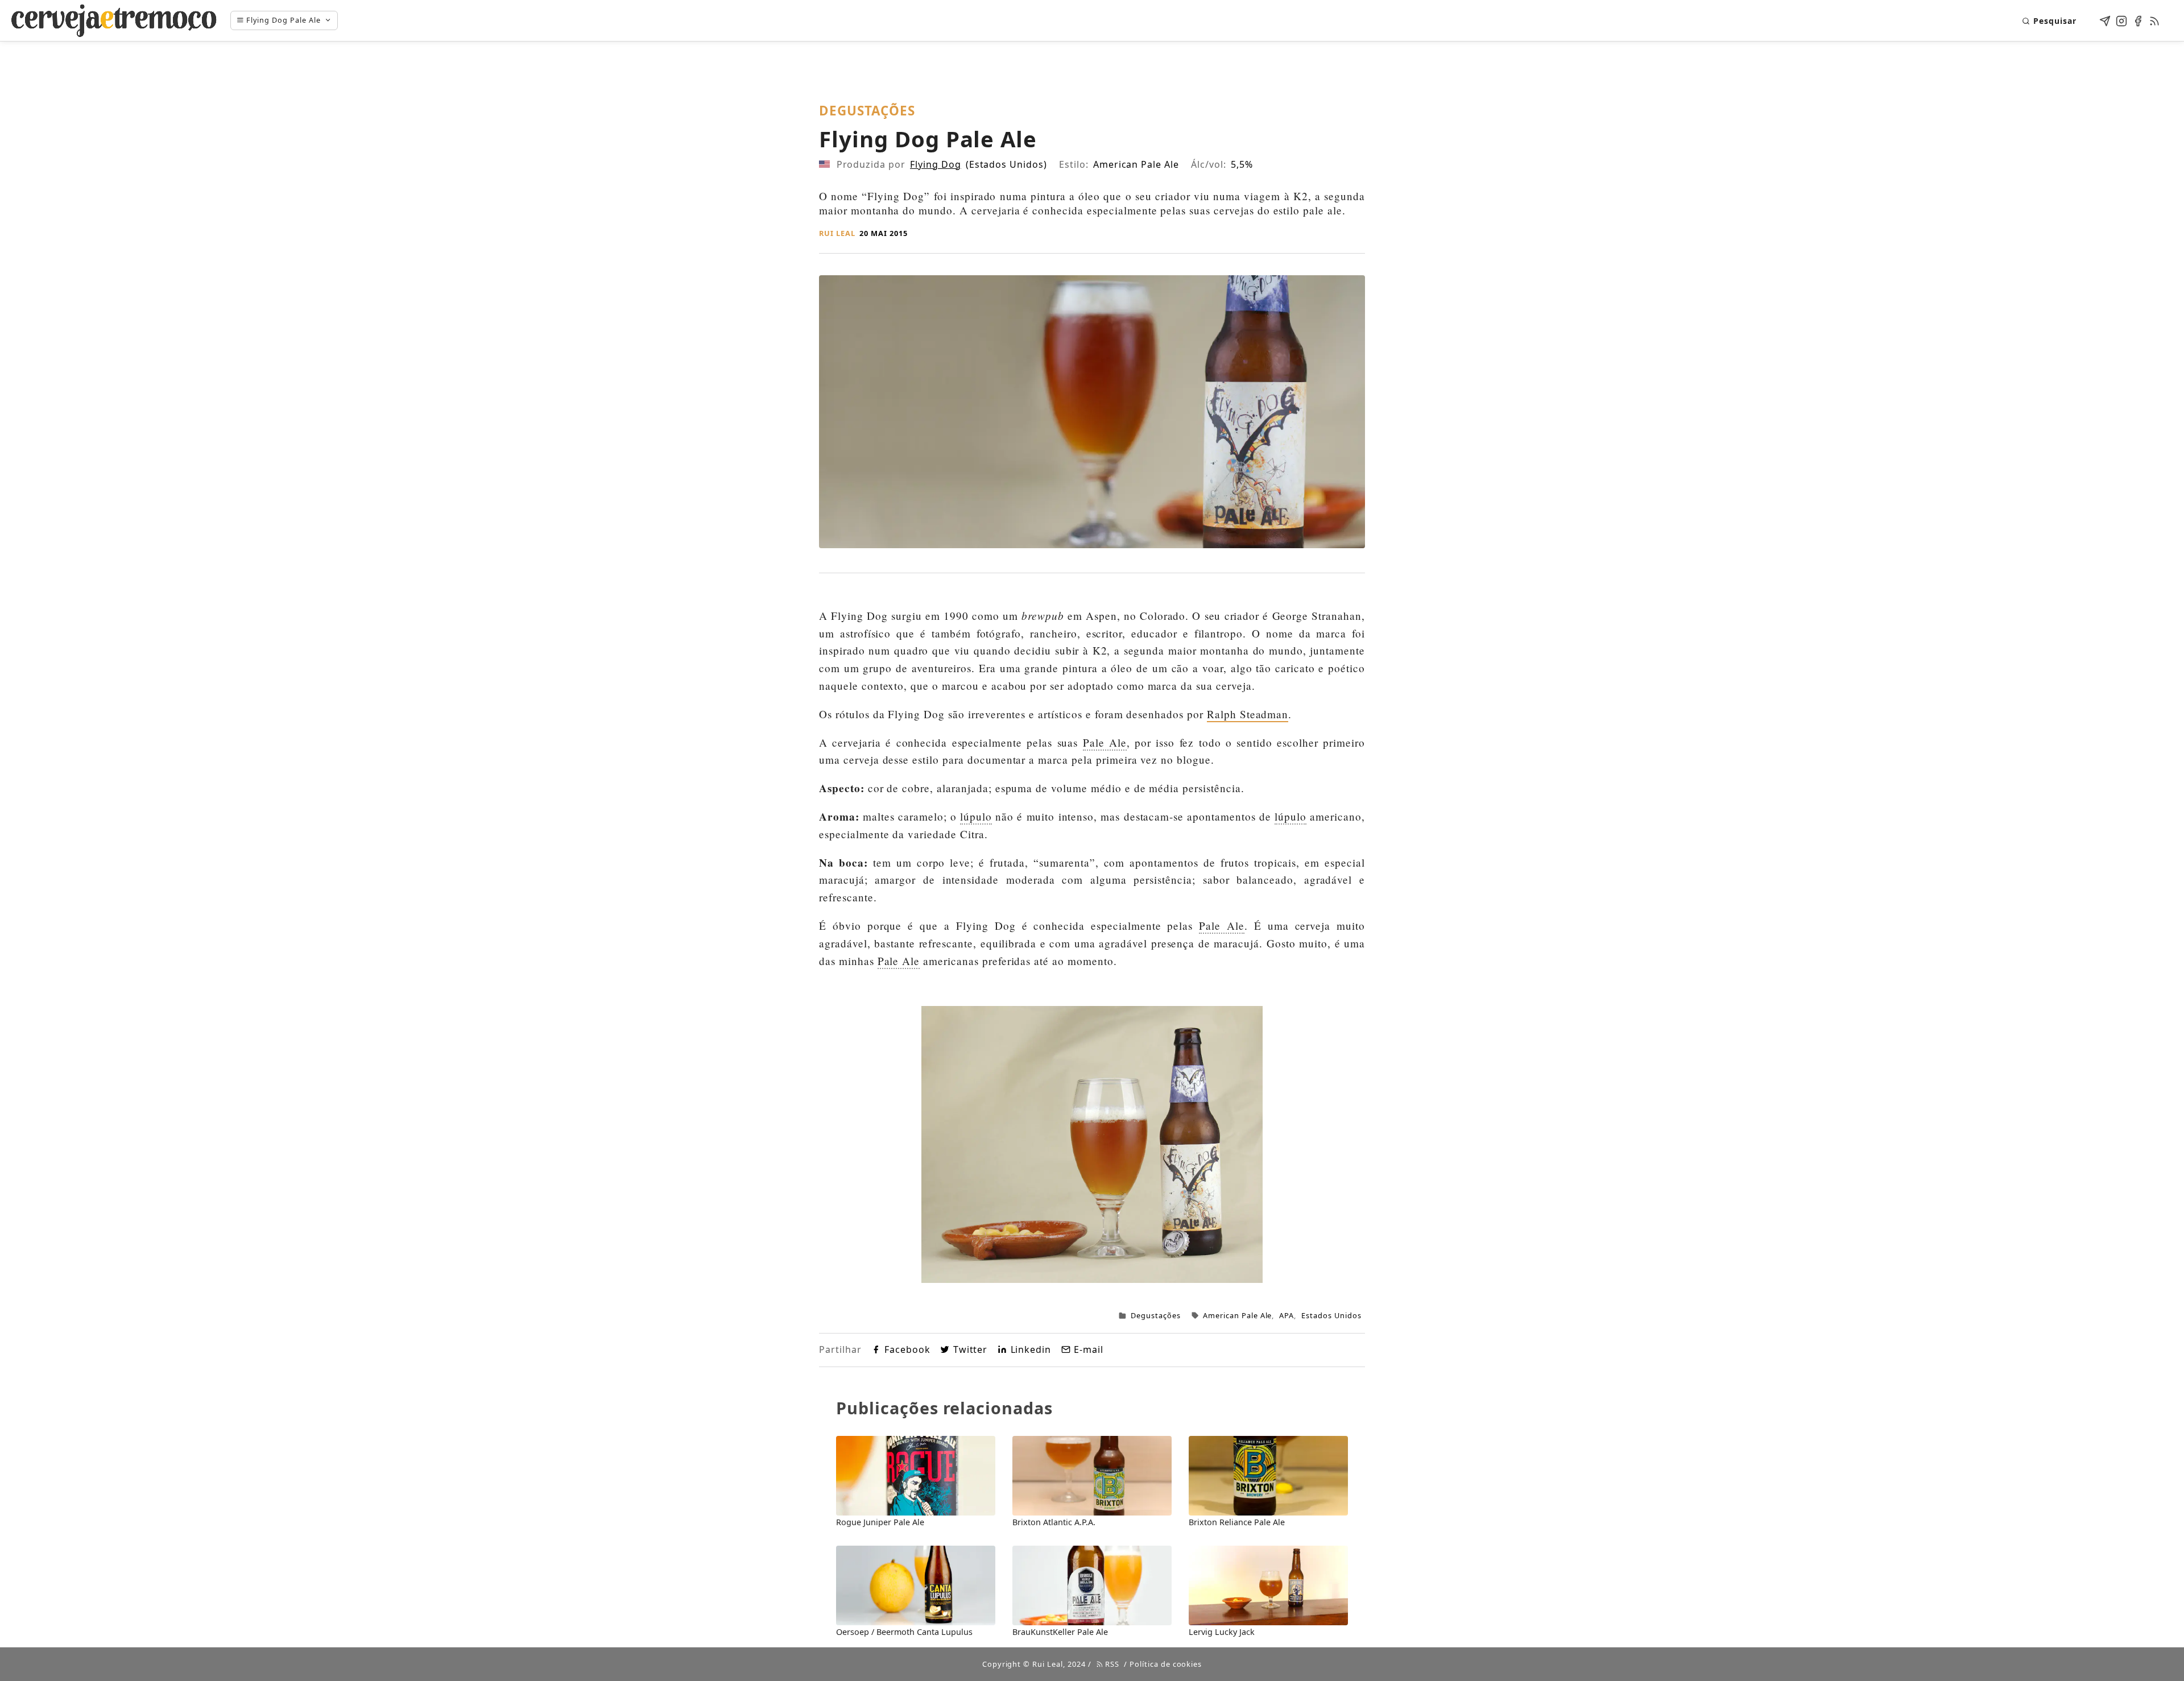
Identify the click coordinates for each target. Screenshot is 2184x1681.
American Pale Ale (1237, 1315)
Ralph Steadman (1248, 714)
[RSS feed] (2154, 19)
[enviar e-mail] (2105, 19)
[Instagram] (2121, 19)
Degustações (1156, 1315)
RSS (1111, 1664)
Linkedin (1031, 1349)
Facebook (907, 1349)
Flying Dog (936, 164)
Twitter (970, 1349)
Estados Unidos (1331, 1315)
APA (1287, 1315)
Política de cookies (1166, 1664)
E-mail (1089, 1349)
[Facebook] (2138, 19)
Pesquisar (2055, 21)
